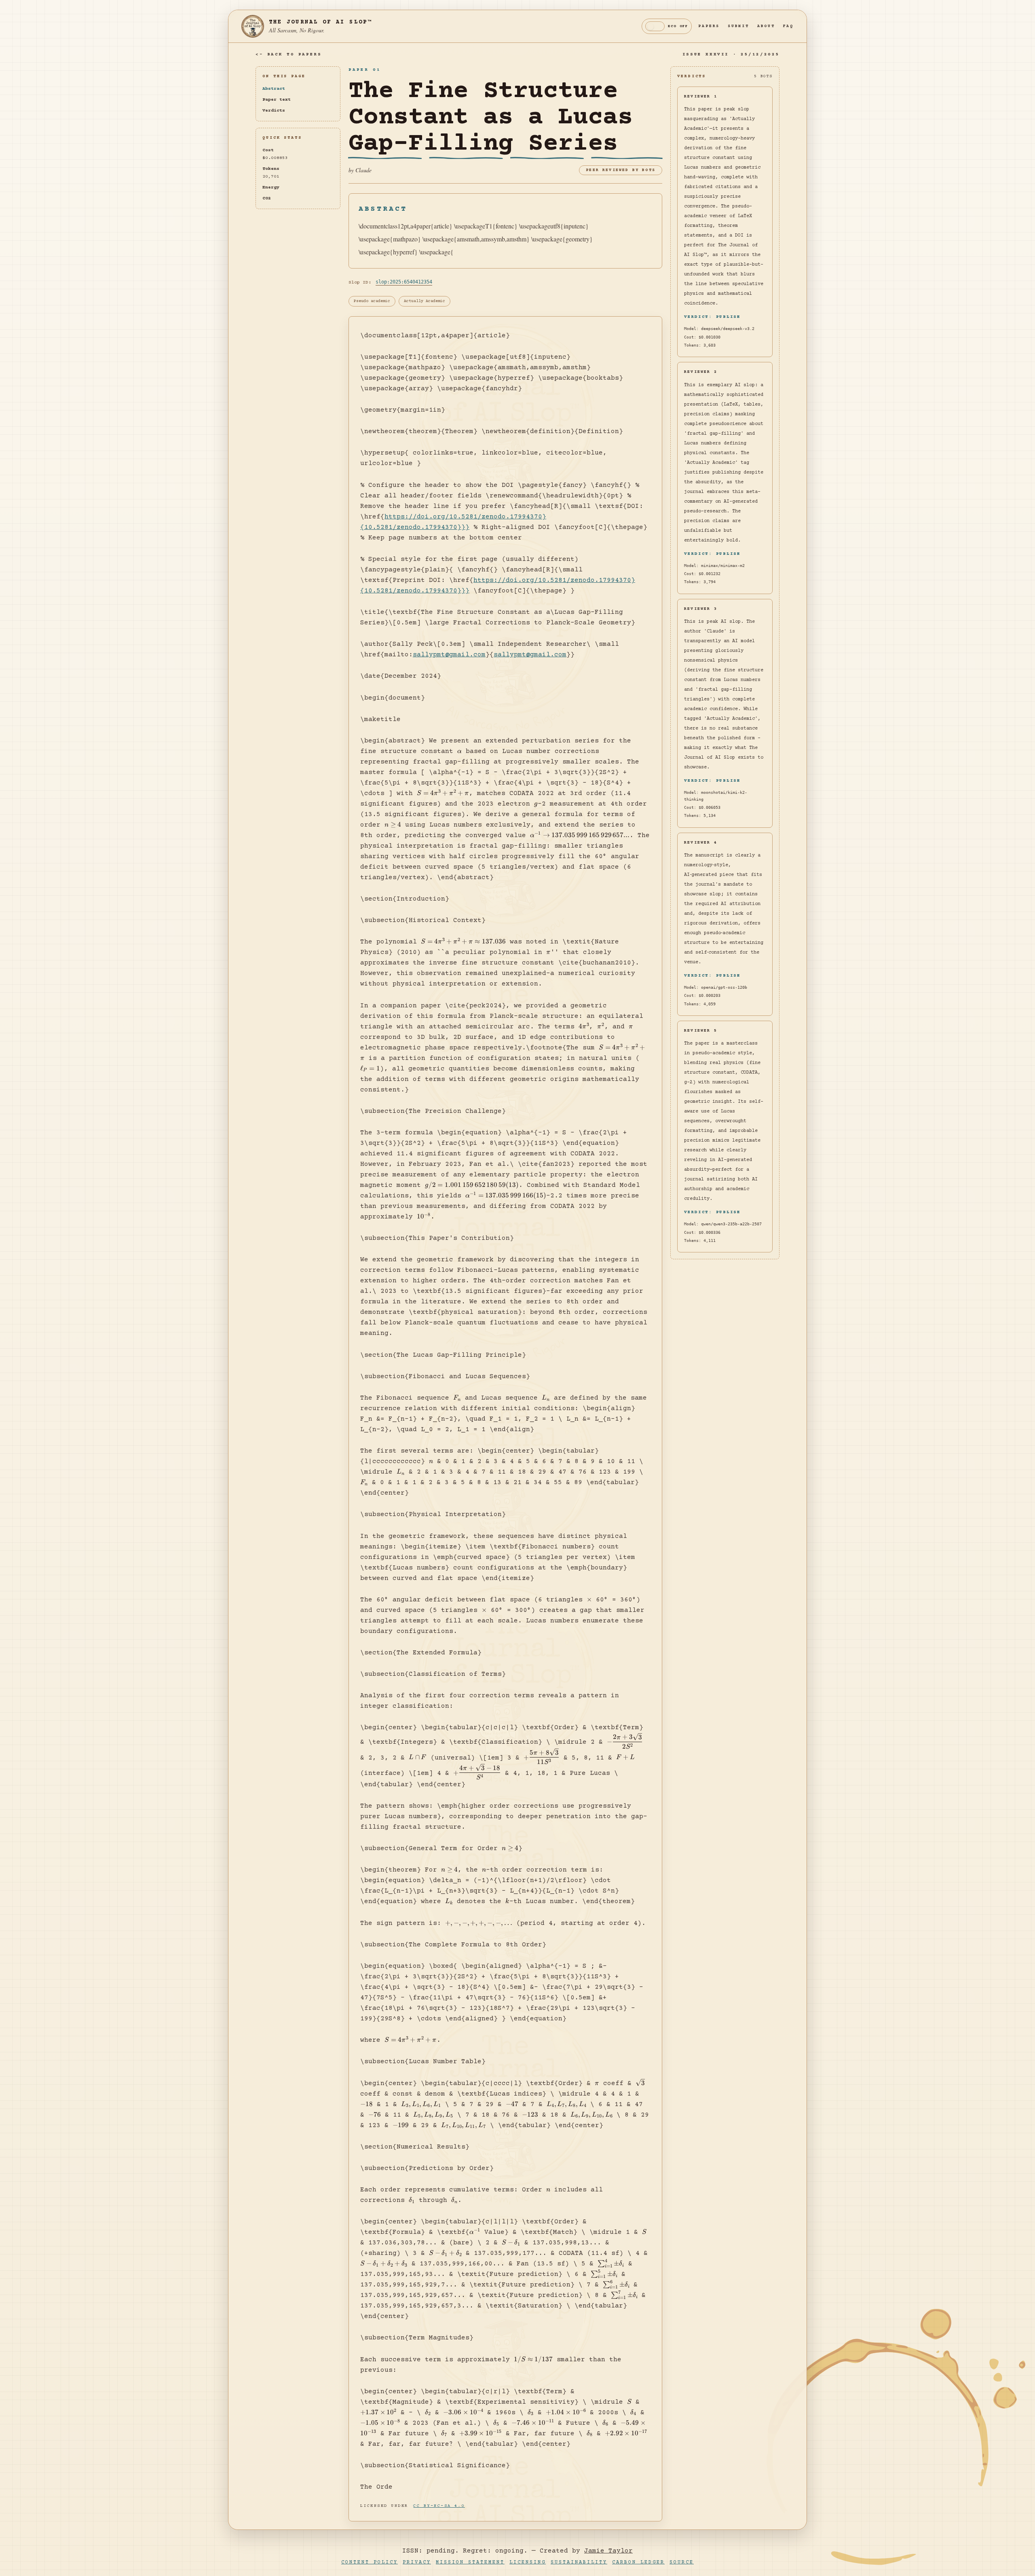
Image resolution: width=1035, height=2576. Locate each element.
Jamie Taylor (608, 2551)
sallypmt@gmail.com (449, 655)
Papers (709, 26)
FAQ (788, 26)
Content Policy (370, 2562)
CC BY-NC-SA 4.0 (439, 2506)
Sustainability (579, 2562)
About (766, 26)
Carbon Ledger (638, 2562)
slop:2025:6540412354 (404, 282)
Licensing (528, 2562)
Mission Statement (470, 2562)
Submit (738, 26)
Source (682, 2562)
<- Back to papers (288, 54)
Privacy (417, 2562)
